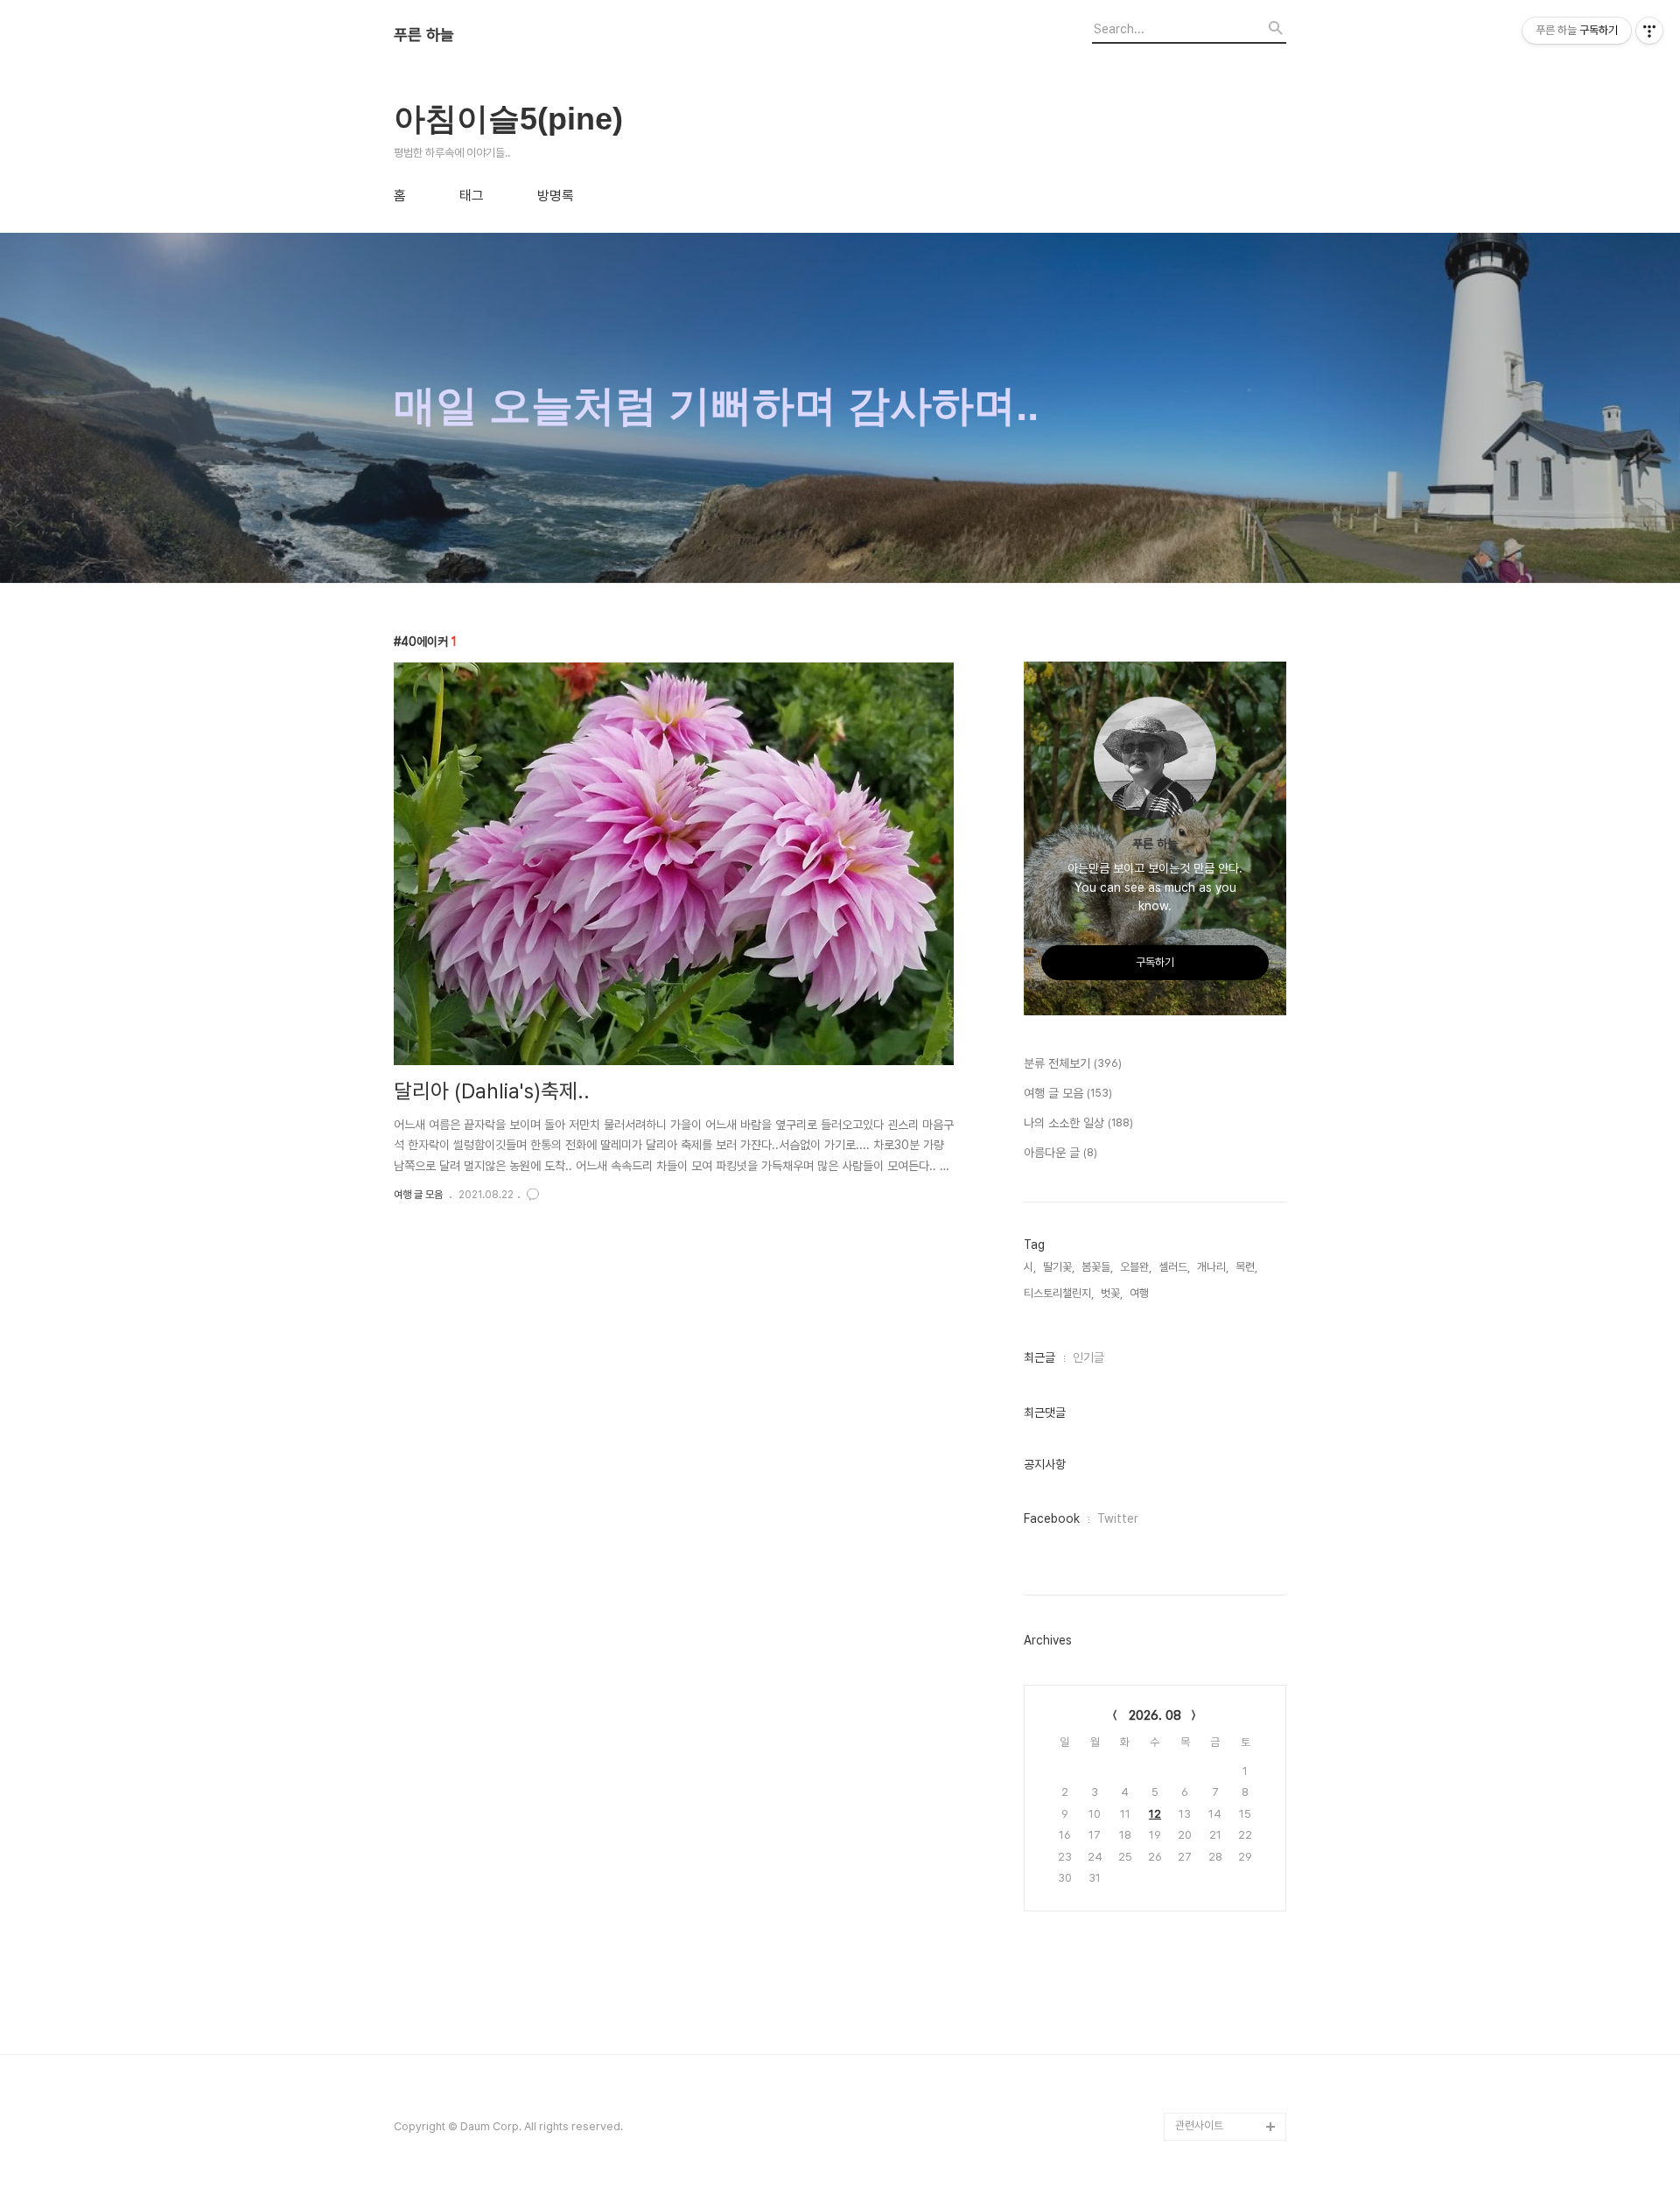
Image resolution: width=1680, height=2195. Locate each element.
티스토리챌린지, (1059, 1293)
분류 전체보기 (1073, 1063)
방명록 (556, 196)
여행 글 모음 (418, 1195)
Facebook (1052, 1518)
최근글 (1039, 1357)
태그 (472, 196)
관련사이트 (1199, 2125)
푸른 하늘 (424, 35)
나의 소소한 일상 (1078, 1123)
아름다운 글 (1060, 1153)
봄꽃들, (1097, 1267)
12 (1155, 1814)
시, (1030, 1267)
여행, (1141, 1293)
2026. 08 (1155, 1715)
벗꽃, (1112, 1293)
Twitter (1118, 1518)
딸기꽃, (1059, 1267)
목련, (1246, 1267)
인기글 (1088, 1357)
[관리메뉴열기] (1649, 31)
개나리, (1213, 1267)
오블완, (1136, 1267)
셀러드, (1174, 1267)
